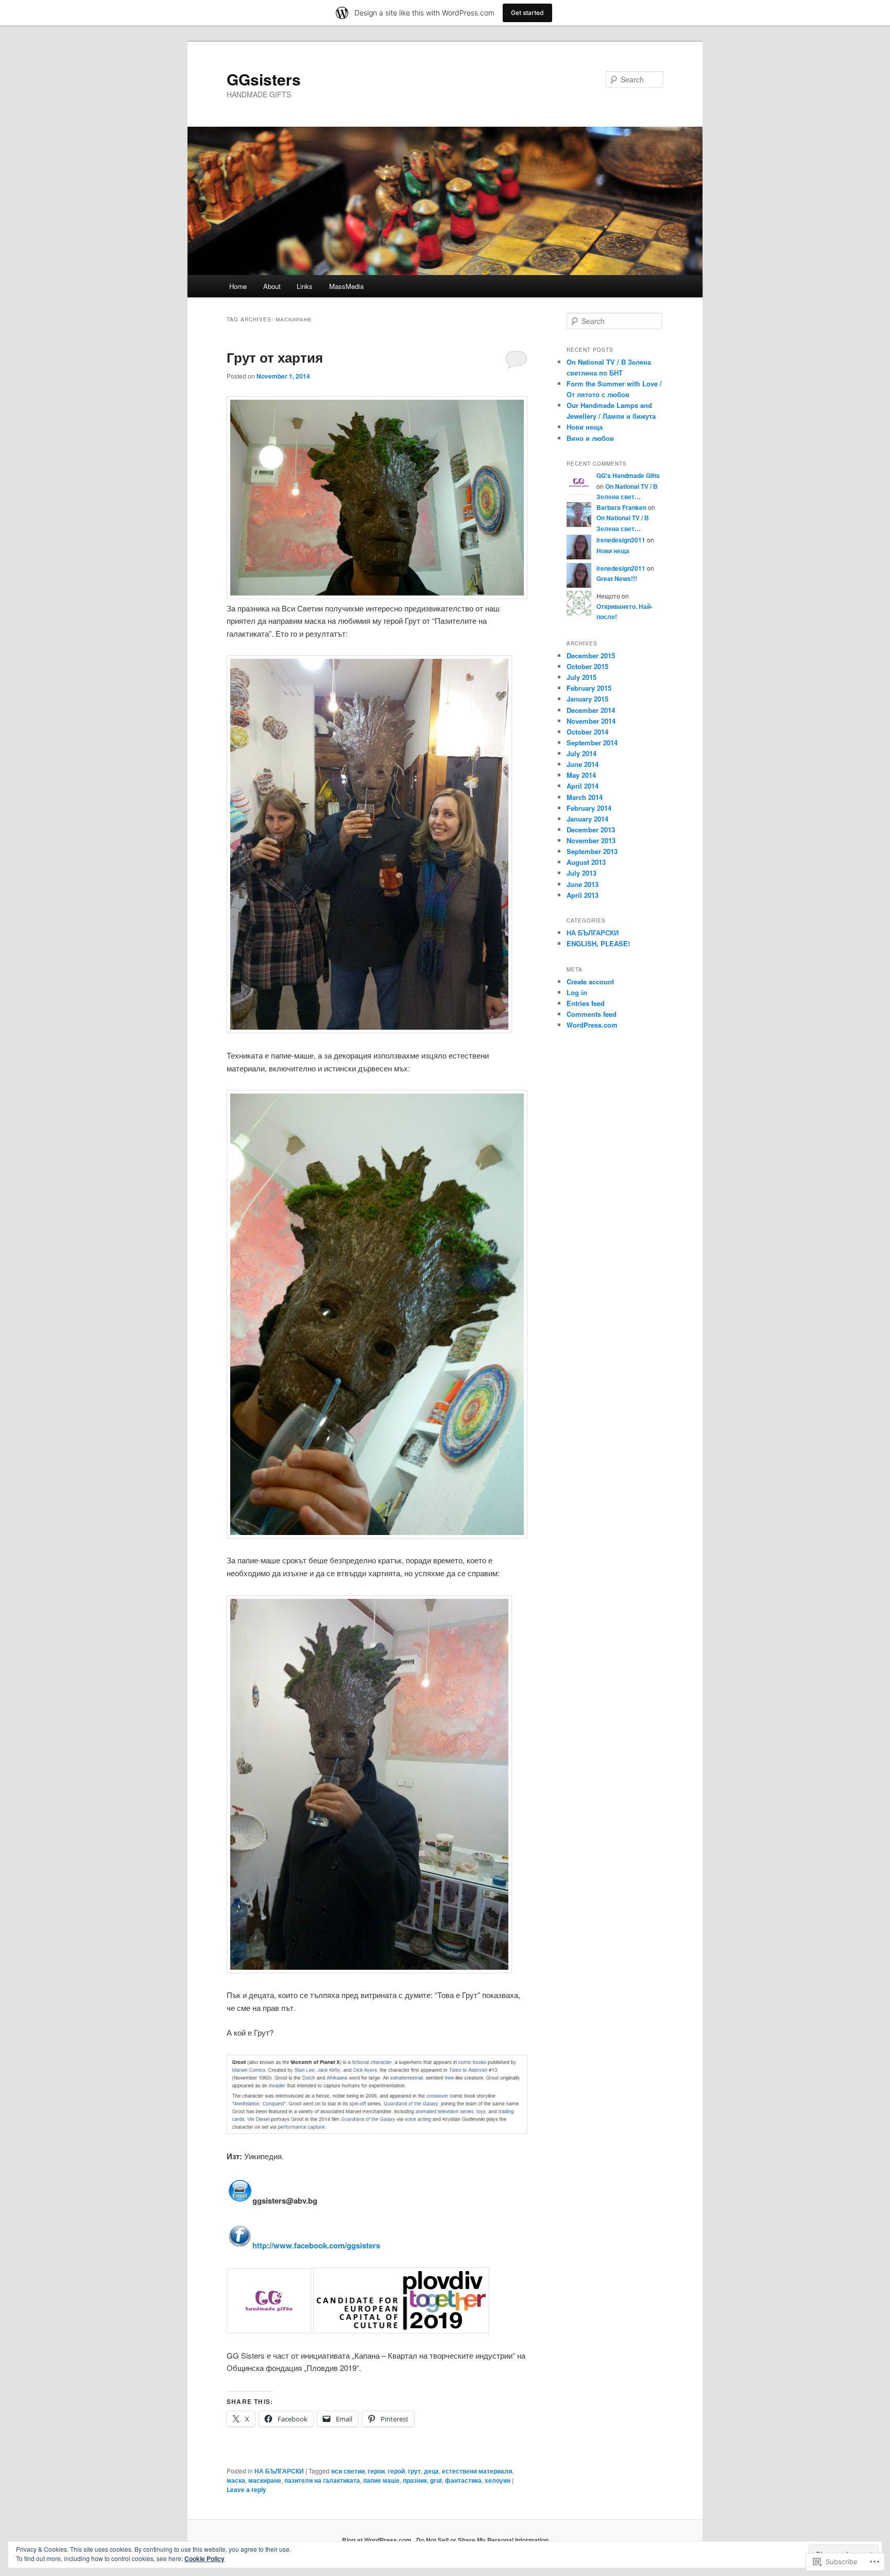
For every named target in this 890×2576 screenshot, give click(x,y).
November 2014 (591, 721)
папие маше (381, 2480)
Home (238, 286)
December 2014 (591, 710)
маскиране (265, 2480)
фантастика (463, 2480)
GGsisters (264, 79)
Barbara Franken (621, 507)
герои (376, 2471)
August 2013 (586, 862)
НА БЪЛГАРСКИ (279, 2471)
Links (305, 286)
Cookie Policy (204, 2558)
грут (414, 2471)
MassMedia (346, 286)
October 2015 (587, 666)
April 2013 (583, 895)
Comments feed (592, 1014)
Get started (527, 13)
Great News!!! (617, 578)
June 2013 (583, 884)
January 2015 (587, 699)
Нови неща (585, 427)
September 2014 (592, 743)
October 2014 (587, 732)
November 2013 (591, 840)
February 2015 (589, 688)
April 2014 (583, 786)
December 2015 (591, 655)
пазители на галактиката (322, 2480)
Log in (577, 992)
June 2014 (583, 764)
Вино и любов (590, 438)
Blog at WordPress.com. (378, 2540)
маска (236, 2480)
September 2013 (592, 851)
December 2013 (591, 830)
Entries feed (586, 1003)
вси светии (348, 2471)
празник (415, 2480)
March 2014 (585, 797)
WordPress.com (592, 1025)
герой (396, 2471)
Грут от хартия (275, 357)
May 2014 (581, 775)
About (272, 286)
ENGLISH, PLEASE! (598, 943)
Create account (590, 982)
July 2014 (581, 753)
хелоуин (498, 2480)
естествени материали (477, 2471)
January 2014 (587, 819)
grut (436, 2480)
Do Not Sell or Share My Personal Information (482, 2540)
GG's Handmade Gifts (628, 475)
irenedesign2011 (621, 540)
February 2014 (589, 808)
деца (431, 2471)
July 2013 (581, 873)
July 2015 (581, 677)
